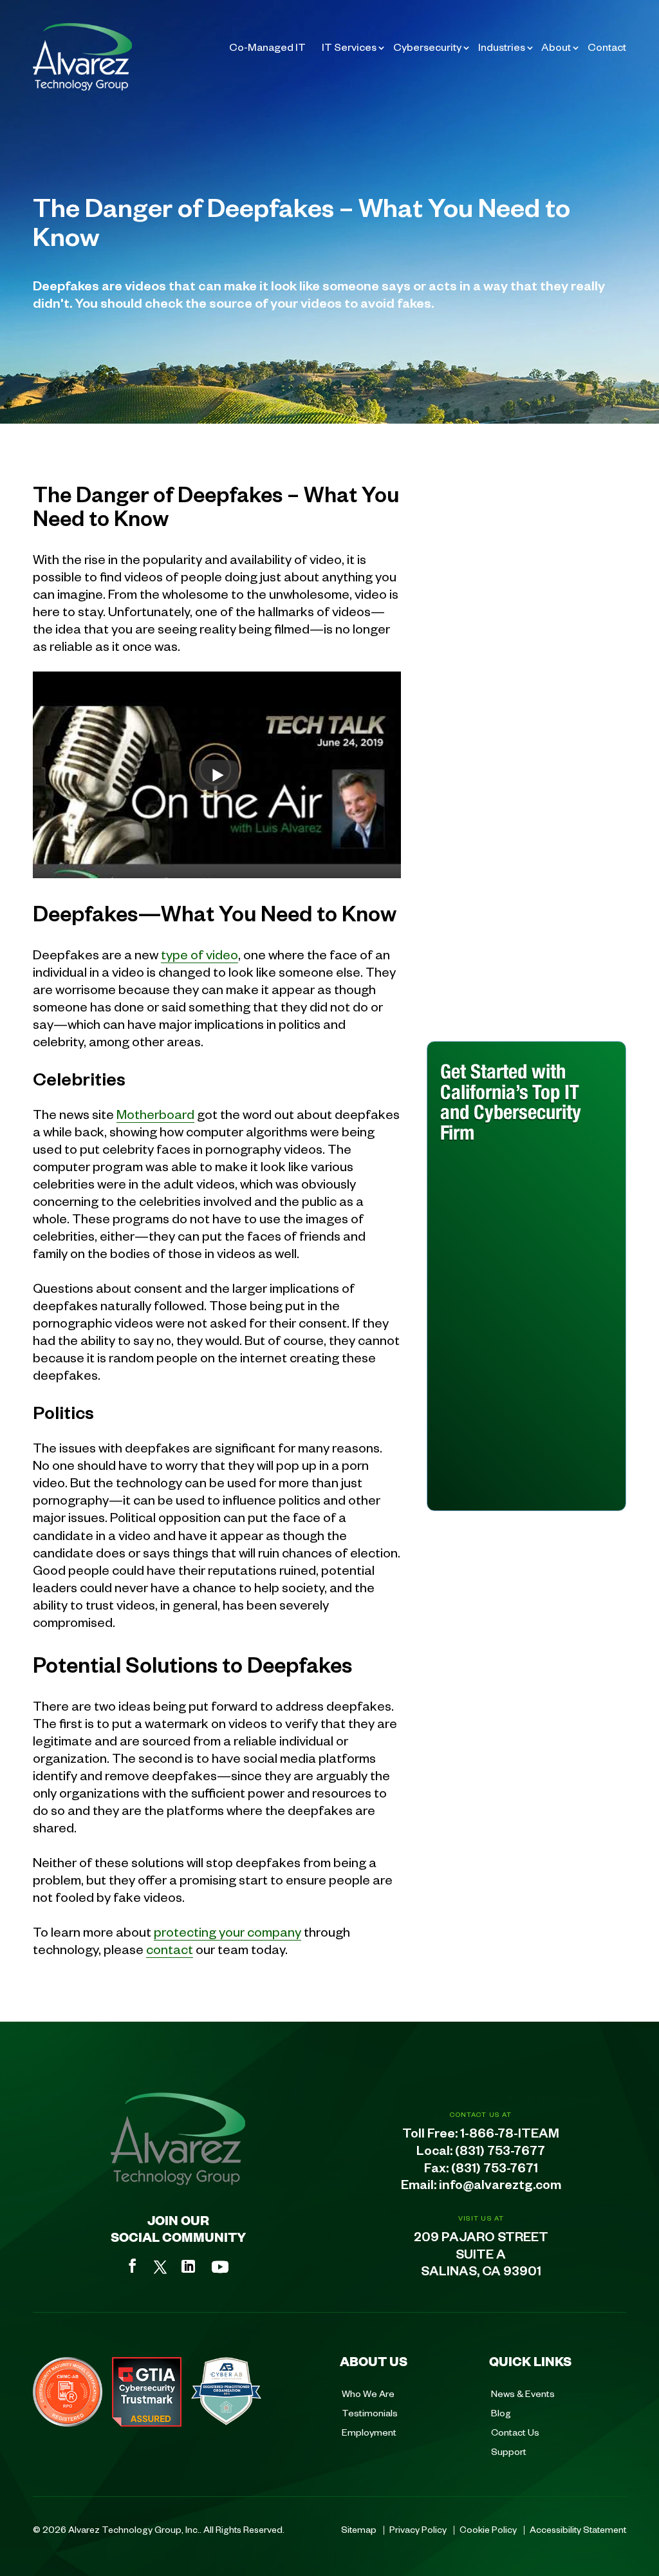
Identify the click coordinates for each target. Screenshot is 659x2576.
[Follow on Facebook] (133, 2266)
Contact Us (515, 2432)
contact (170, 1949)
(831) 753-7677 (500, 2153)
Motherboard (155, 1114)
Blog (501, 2412)
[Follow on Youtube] (220, 2267)
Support (509, 2451)
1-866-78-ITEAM (510, 2136)
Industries (502, 47)
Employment (369, 2432)
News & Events (523, 2393)
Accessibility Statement (578, 2529)
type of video (200, 954)
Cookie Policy (488, 2529)
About (556, 47)
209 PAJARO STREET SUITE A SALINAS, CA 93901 (481, 2257)
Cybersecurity (427, 47)
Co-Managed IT (267, 47)
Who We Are (368, 2393)
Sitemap (359, 2529)
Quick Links (530, 2361)
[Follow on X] (160, 2267)
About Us (374, 2361)
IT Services (349, 47)
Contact (607, 47)
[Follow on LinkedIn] (188, 2266)
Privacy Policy (418, 2529)
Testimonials (370, 2412)
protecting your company (227, 1931)
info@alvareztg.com (500, 2187)
